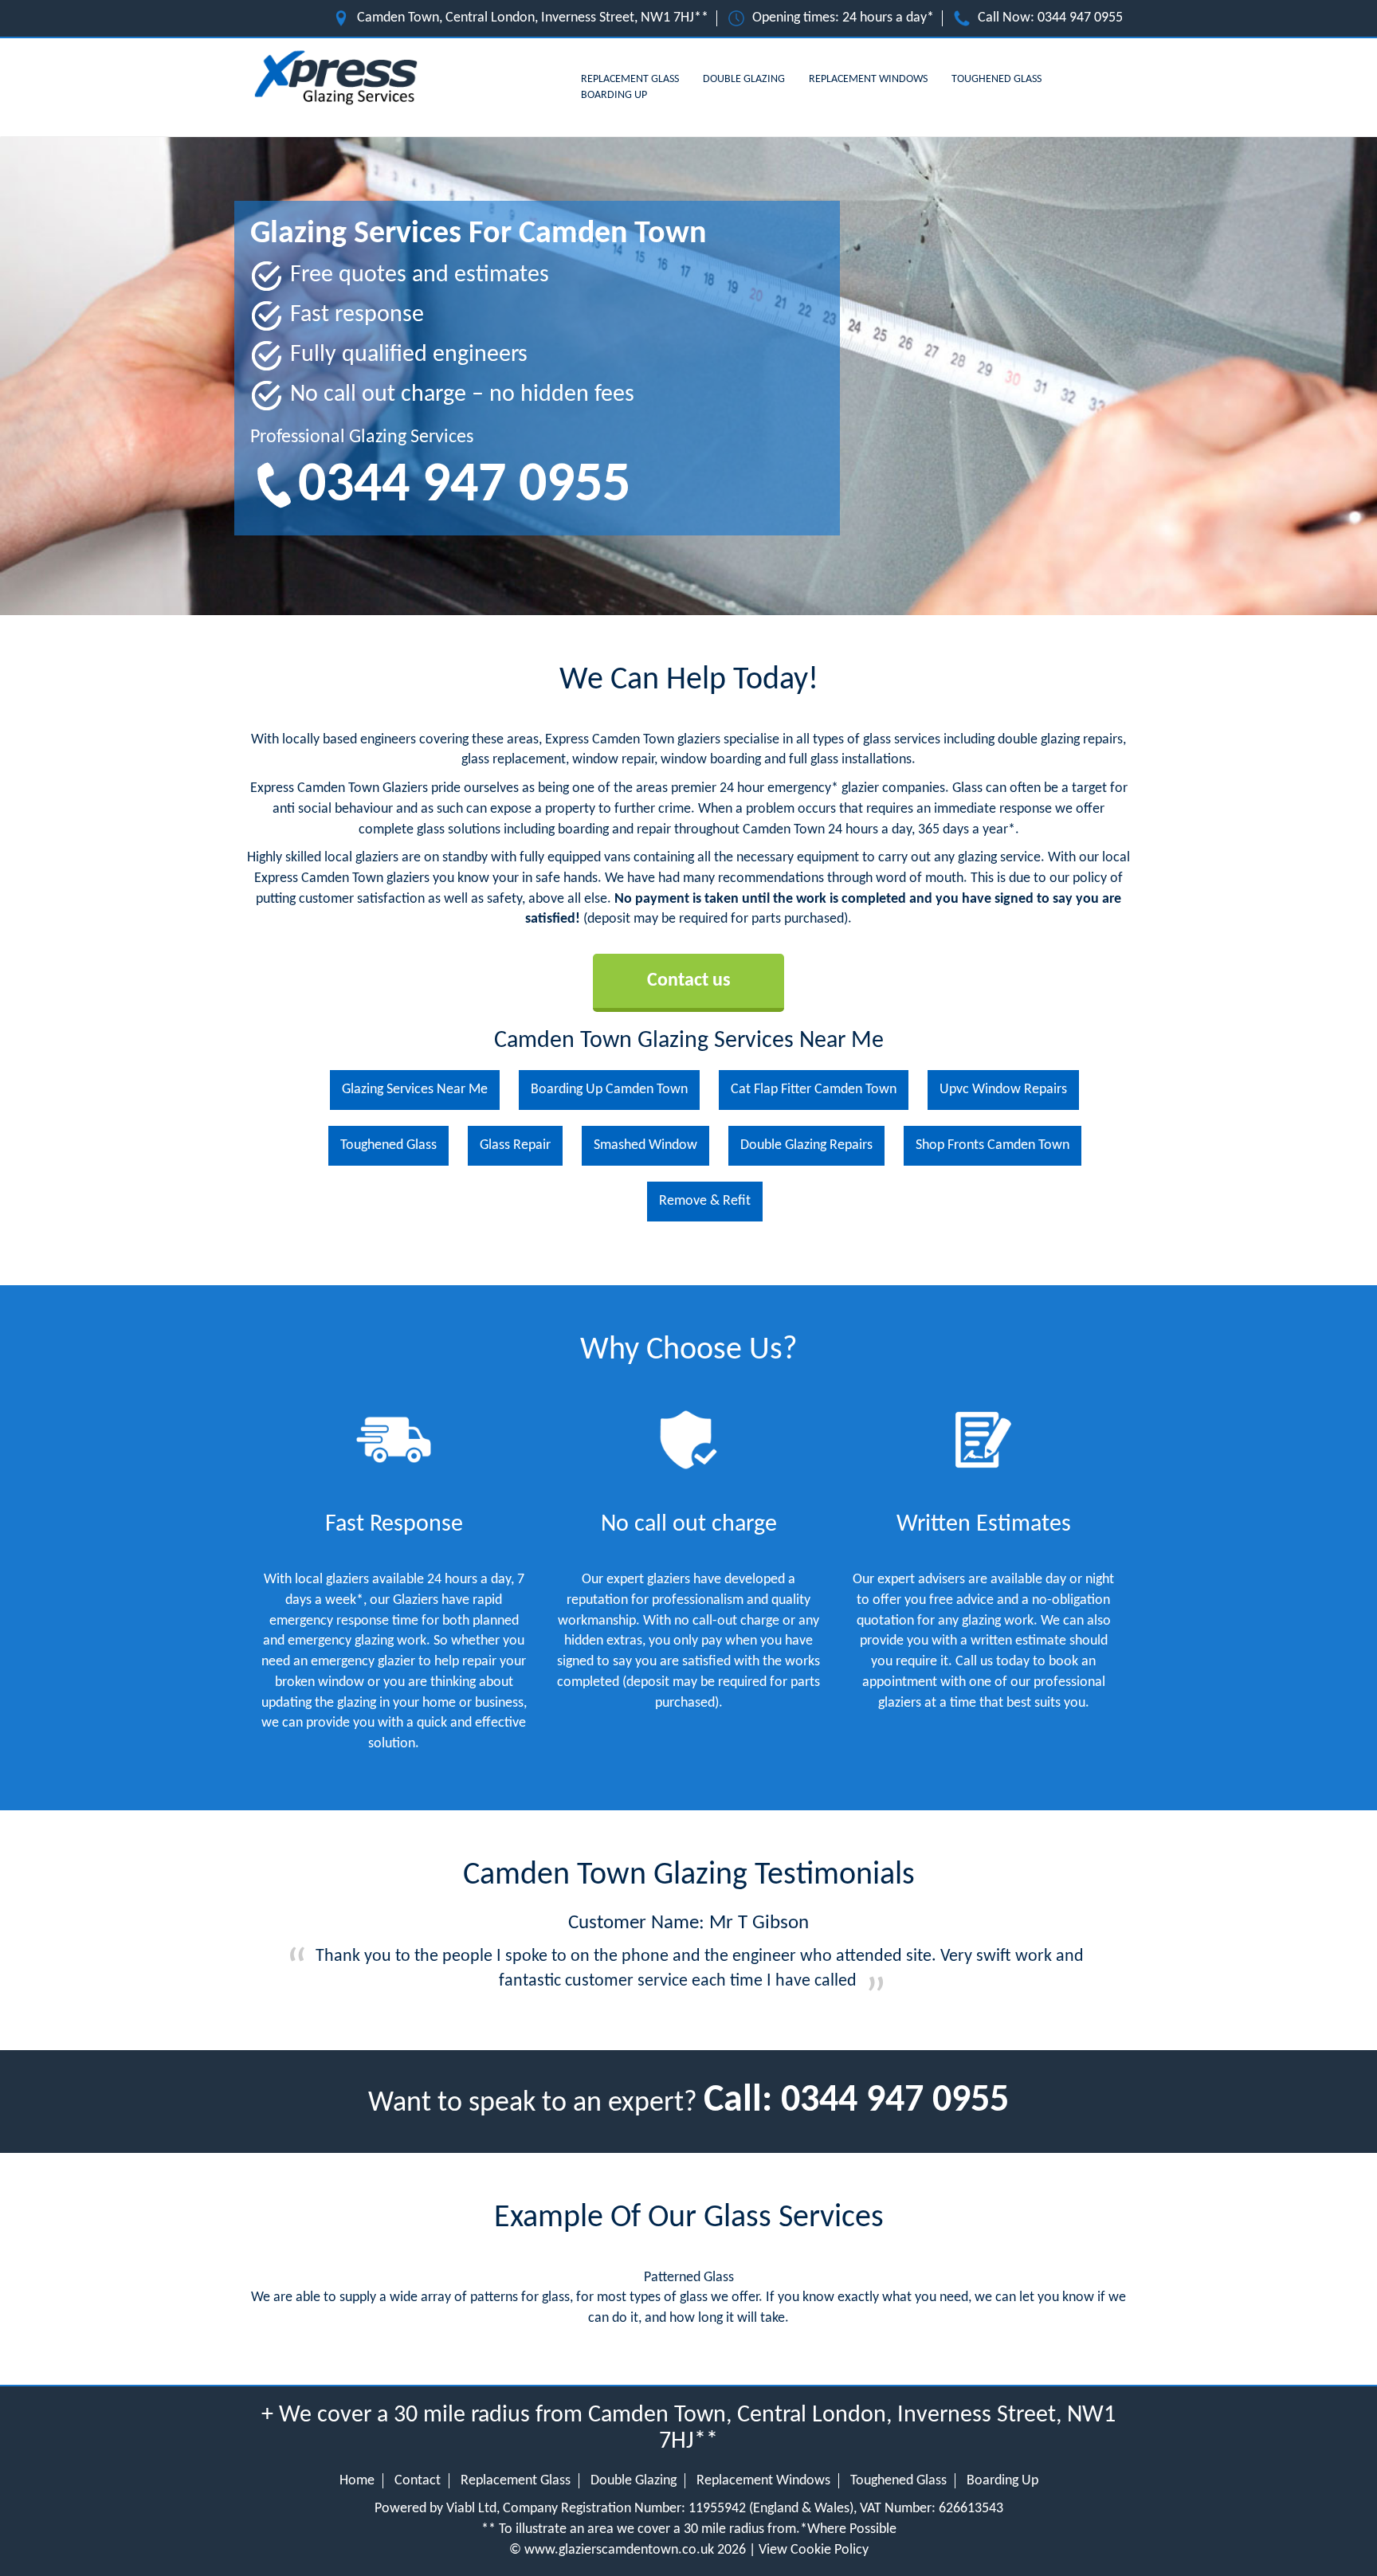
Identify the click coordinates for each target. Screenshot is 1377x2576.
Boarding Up (614, 95)
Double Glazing (744, 79)
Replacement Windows (868, 79)
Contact (418, 2481)
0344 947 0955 (1080, 18)
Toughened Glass (996, 79)
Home (357, 2481)
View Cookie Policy (814, 2550)
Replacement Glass (630, 79)
